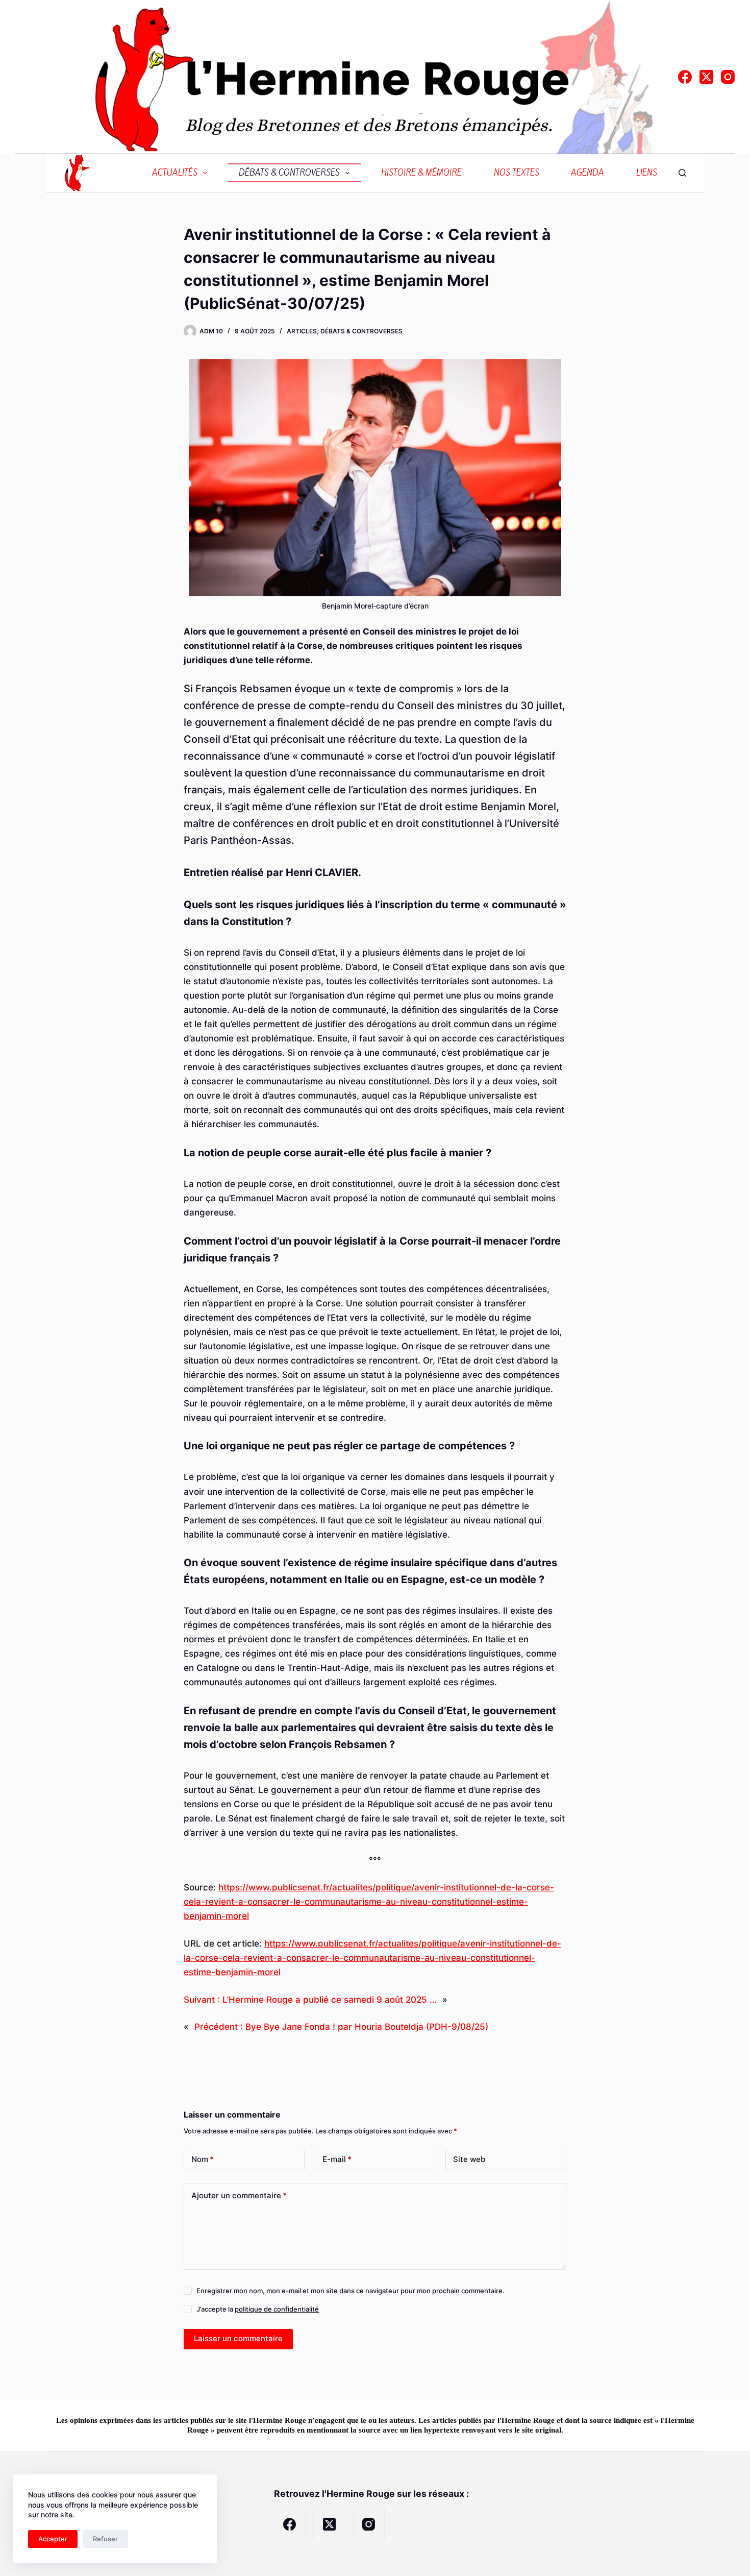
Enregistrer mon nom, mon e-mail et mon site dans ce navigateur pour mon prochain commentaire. (351, 2291)
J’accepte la (258, 2309)
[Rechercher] (682, 173)
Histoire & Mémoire (421, 173)
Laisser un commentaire (238, 2338)
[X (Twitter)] (706, 77)
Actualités (175, 173)
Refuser (105, 2539)
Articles (302, 331)
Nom (203, 2159)
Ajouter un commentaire (239, 2195)
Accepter (53, 2539)
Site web (469, 2159)
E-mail (337, 2159)
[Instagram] (728, 77)
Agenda (587, 173)
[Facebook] (685, 77)
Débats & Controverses (289, 173)
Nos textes (517, 173)
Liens (647, 173)
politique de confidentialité (277, 2309)
